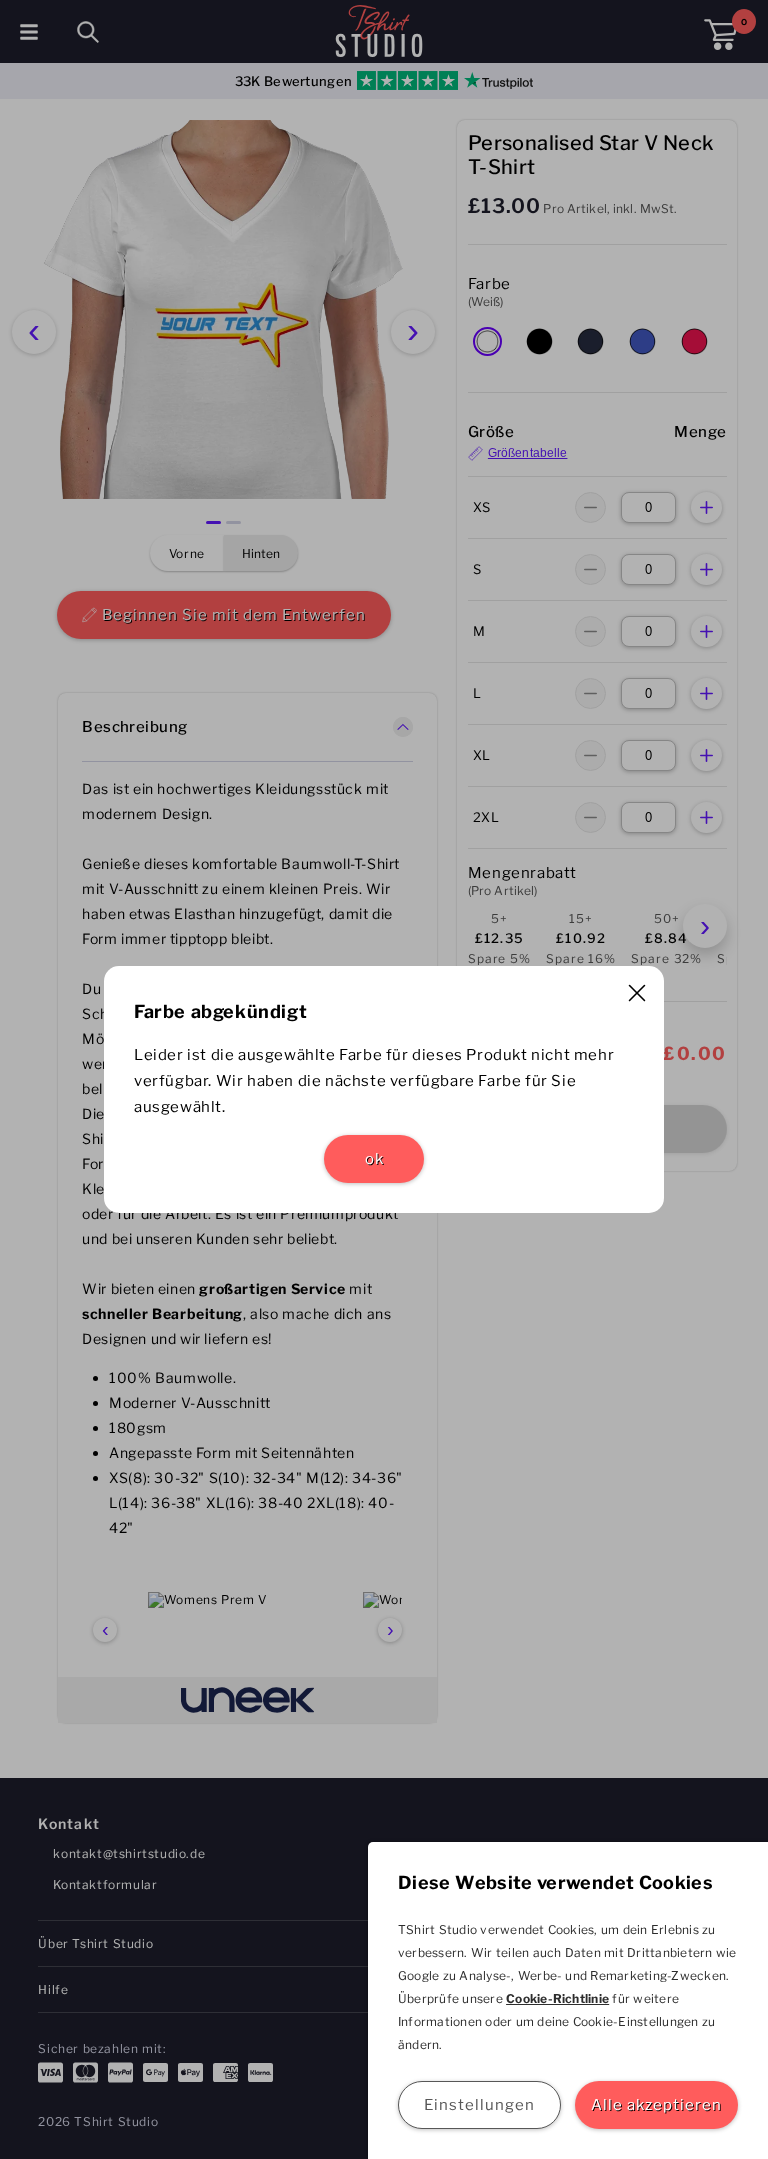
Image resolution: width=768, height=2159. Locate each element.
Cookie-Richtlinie (557, 1998)
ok (374, 1159)
